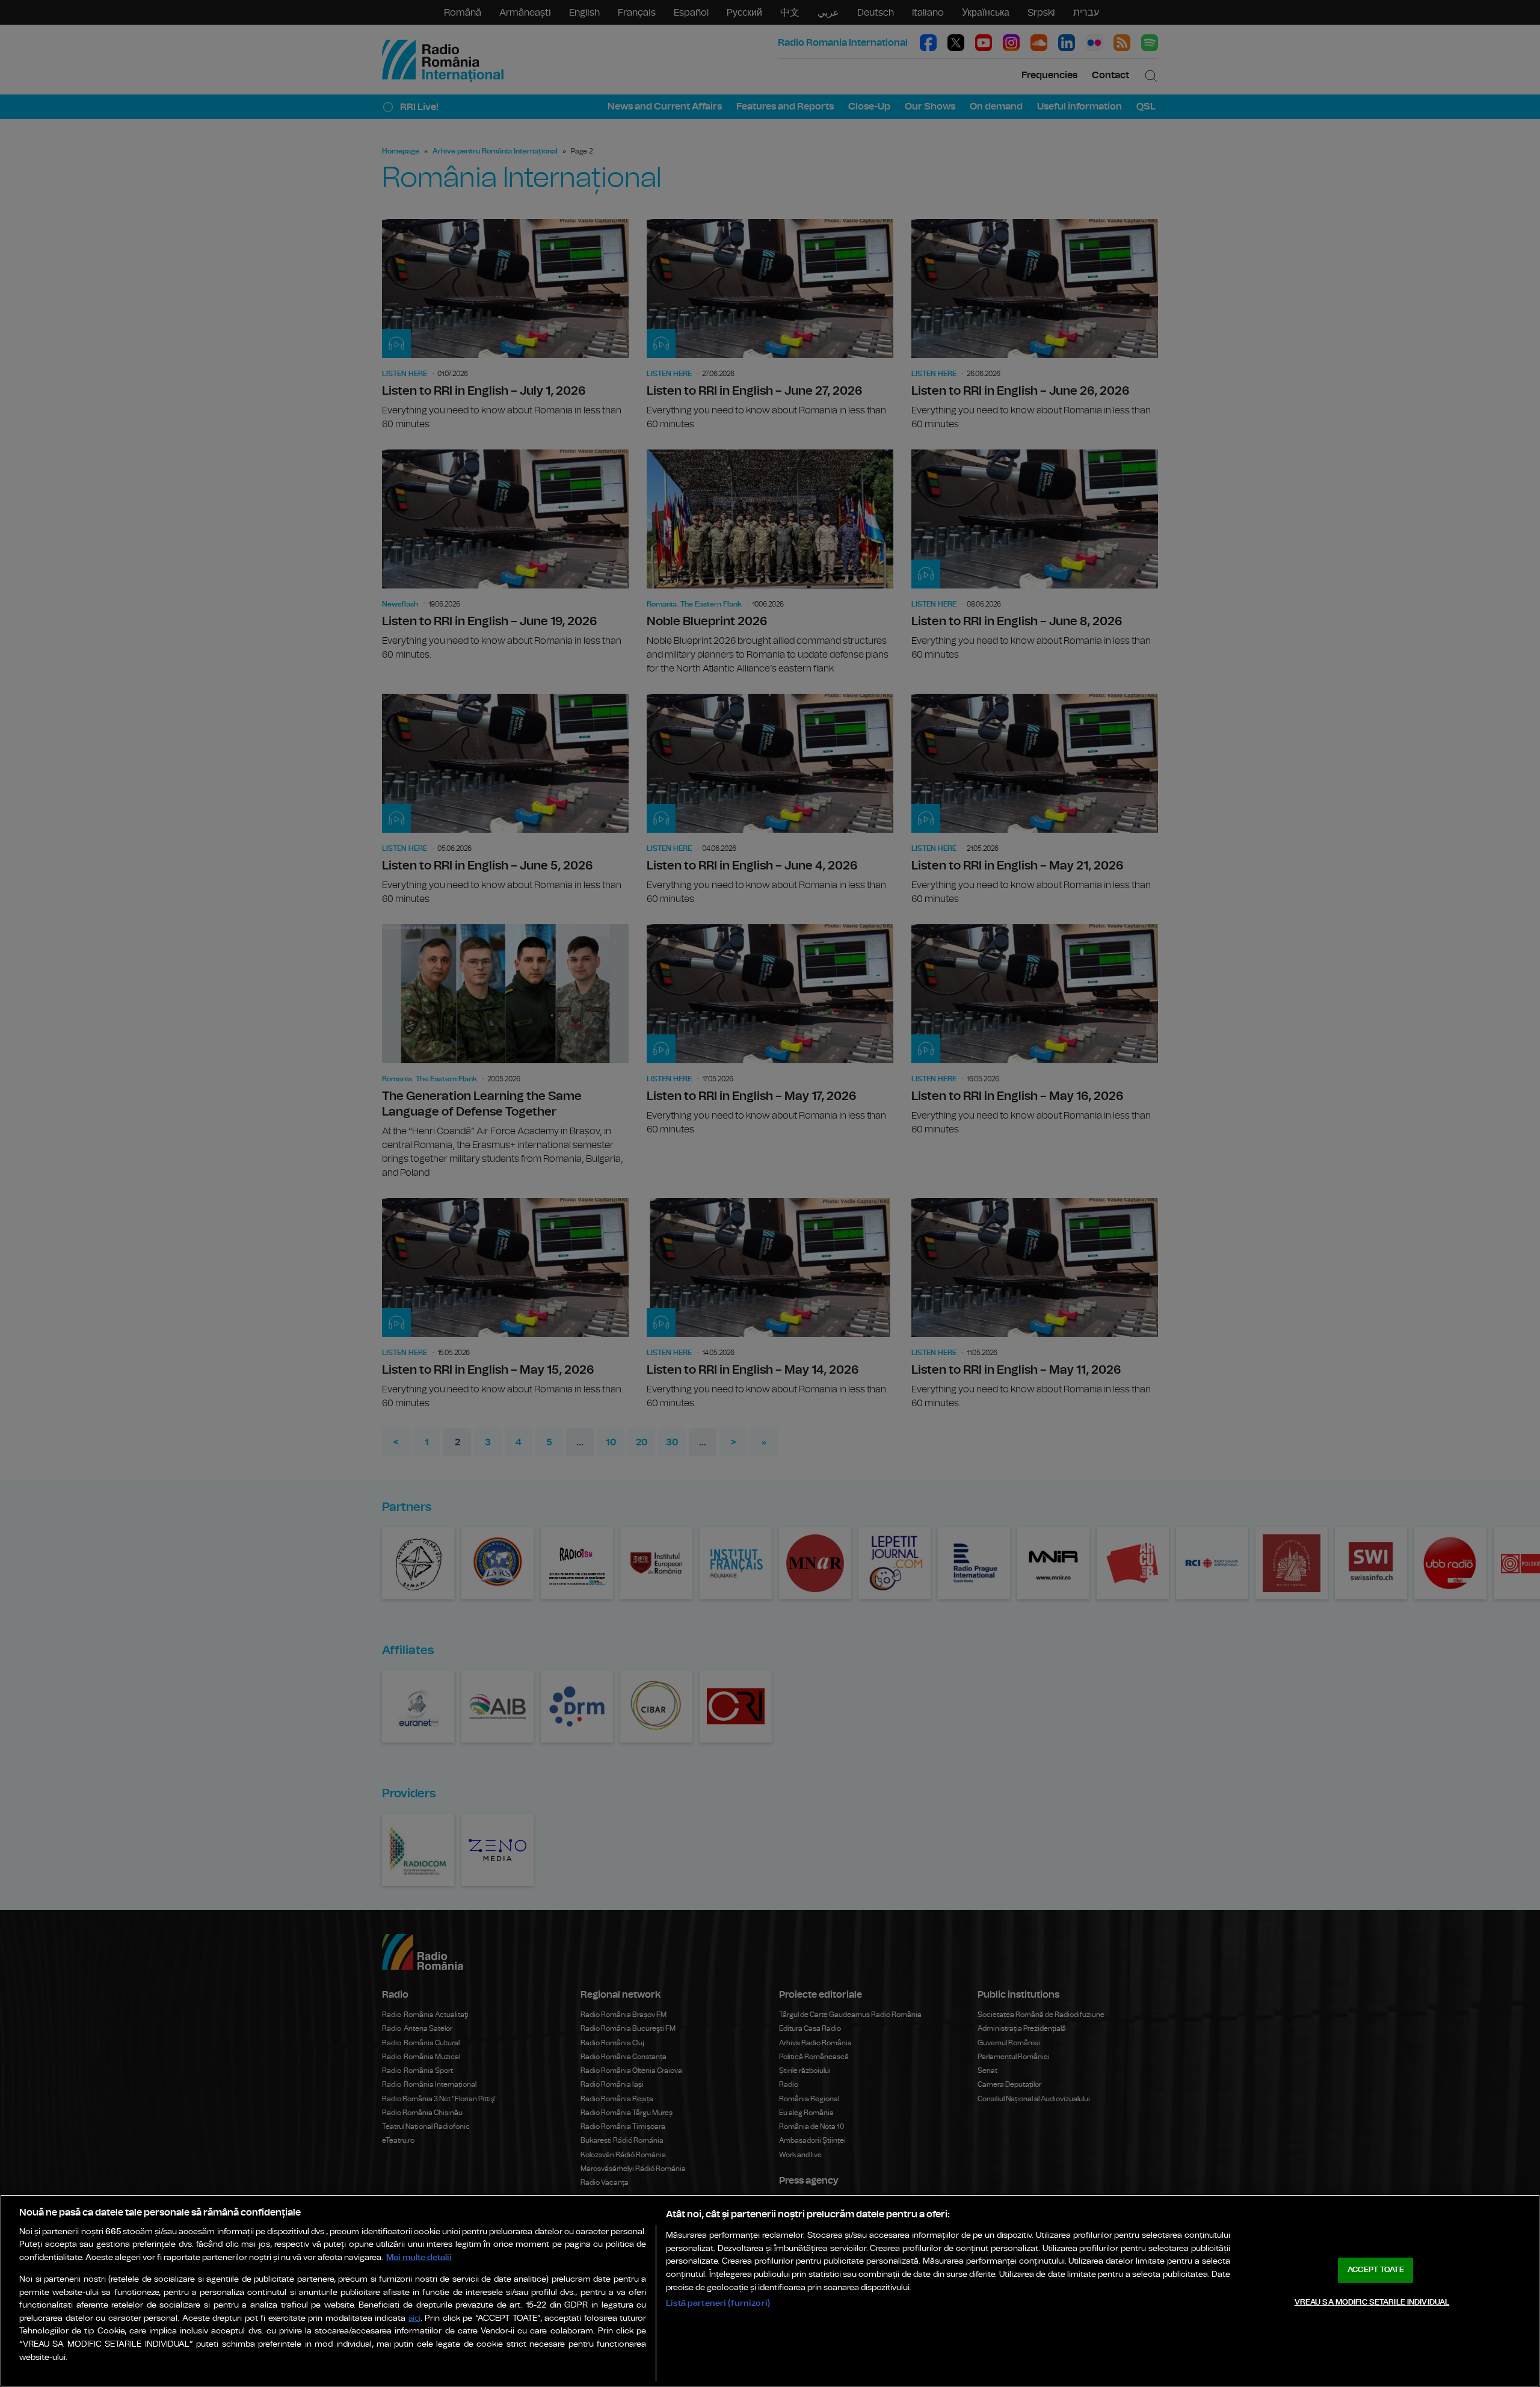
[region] (770, 2291)
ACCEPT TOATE (1376, 2270)
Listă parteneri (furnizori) (718, 2303)
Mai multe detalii (419, 2257)
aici (414, 2319)
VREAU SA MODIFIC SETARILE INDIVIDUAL (1372, 2302)
